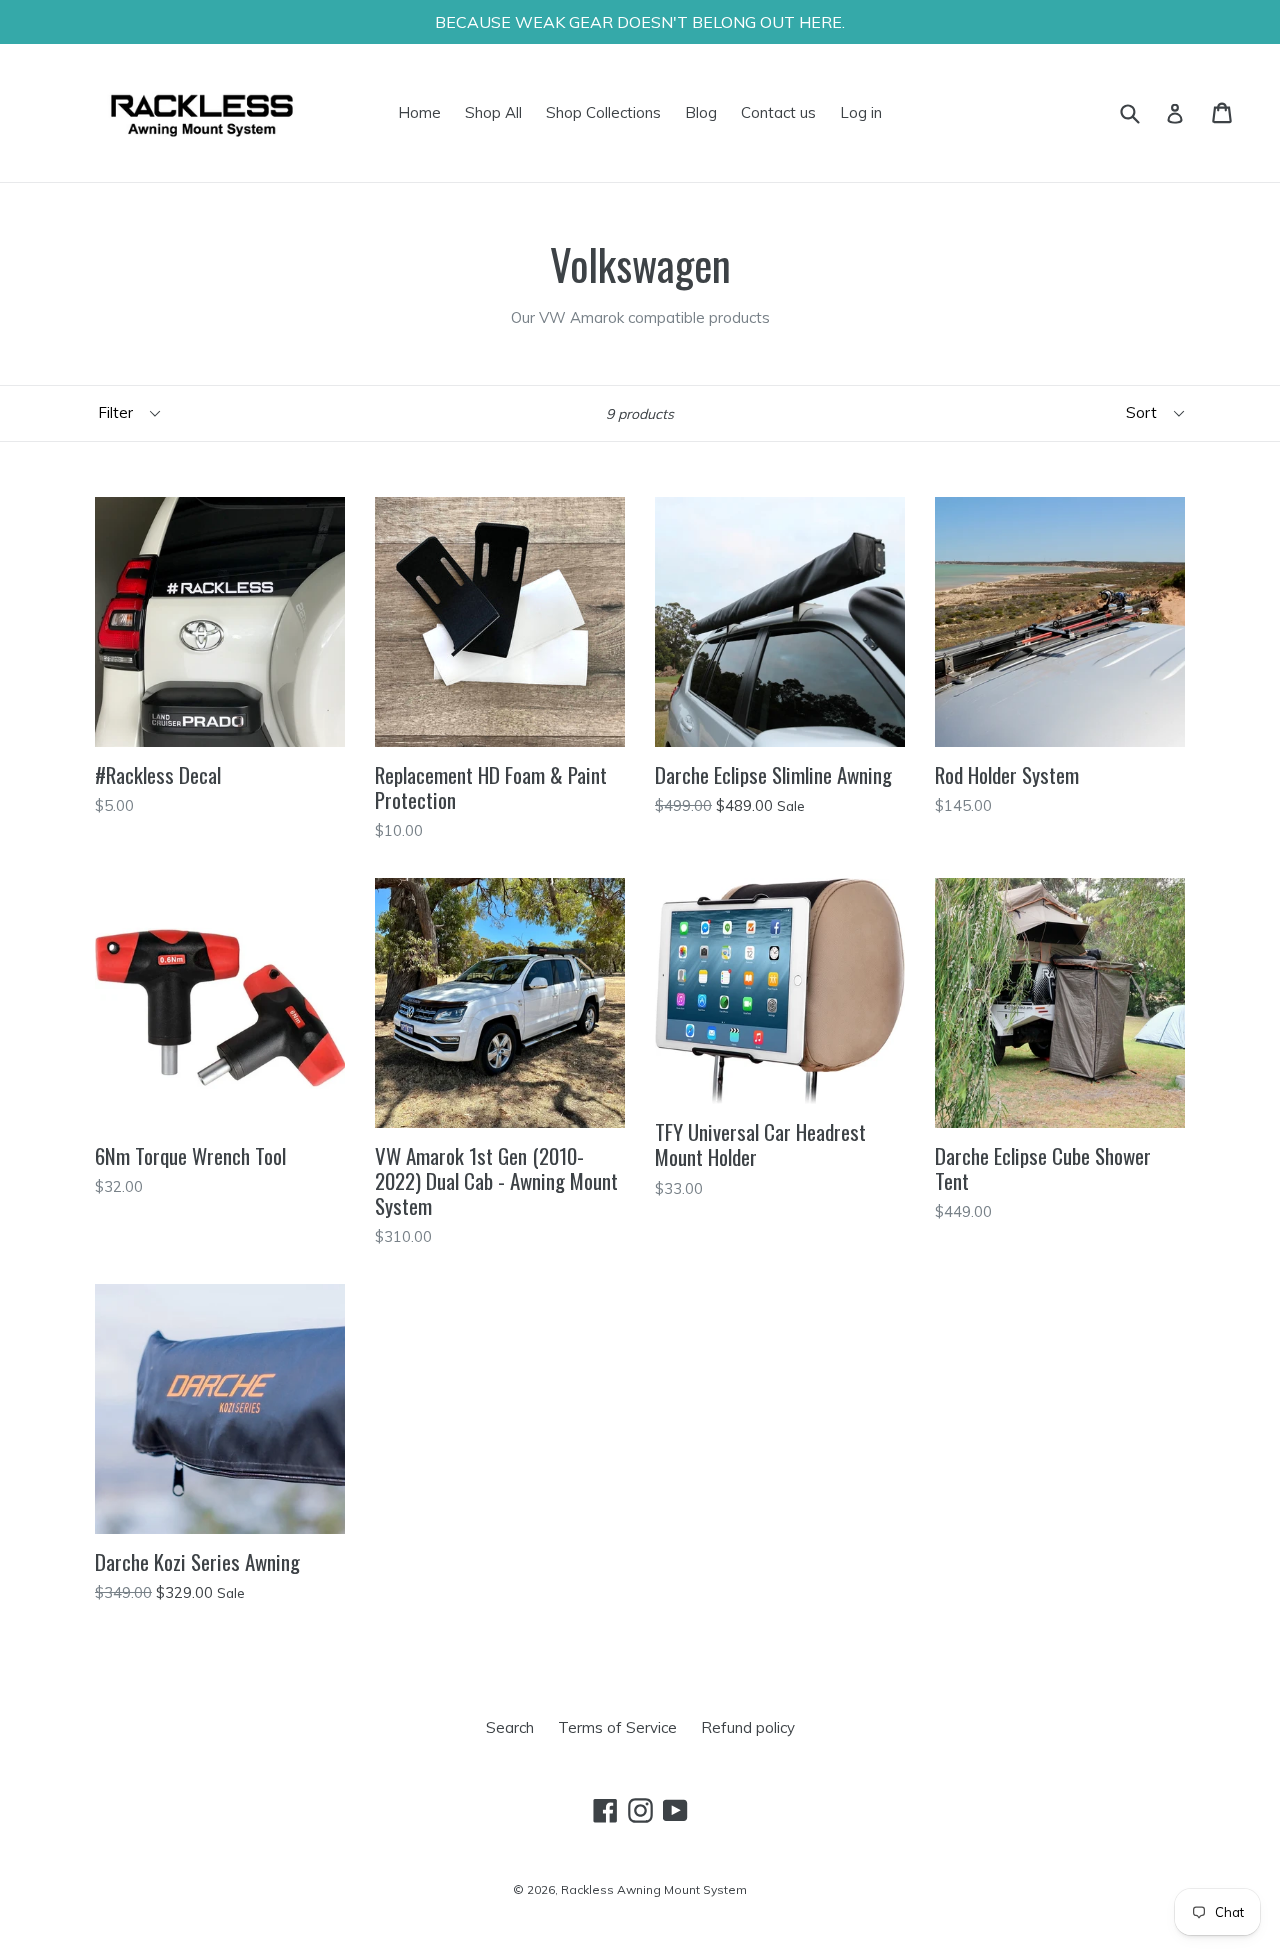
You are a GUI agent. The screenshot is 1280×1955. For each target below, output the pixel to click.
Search (510, 1727)
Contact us (778, 112)
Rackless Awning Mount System (654, 1889)
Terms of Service (617, 1727)
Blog (701, 112)
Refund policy (748, 1727)
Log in (861, 112)
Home (419, 112)
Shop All (493, 112)
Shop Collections (603, 112)
